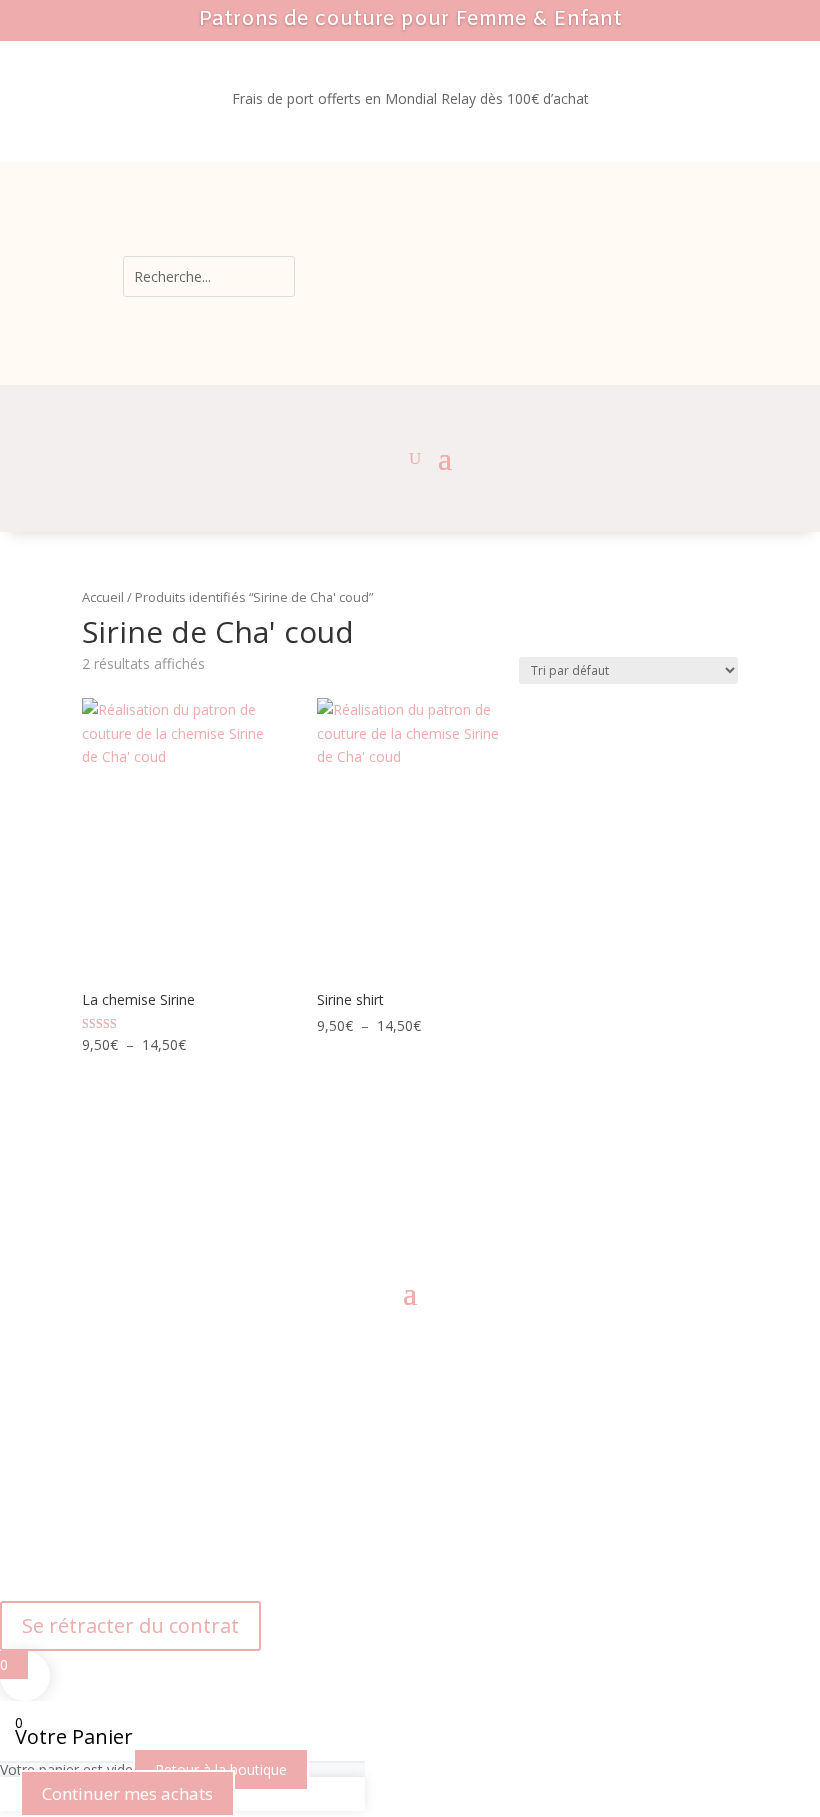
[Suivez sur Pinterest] (430, 1216)
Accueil (103, 597)
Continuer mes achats (127, 1793)
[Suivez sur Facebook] (350, 1216)
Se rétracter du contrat (130, 1625)
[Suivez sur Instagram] (390, 1216)
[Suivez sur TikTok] (470, 1216)
